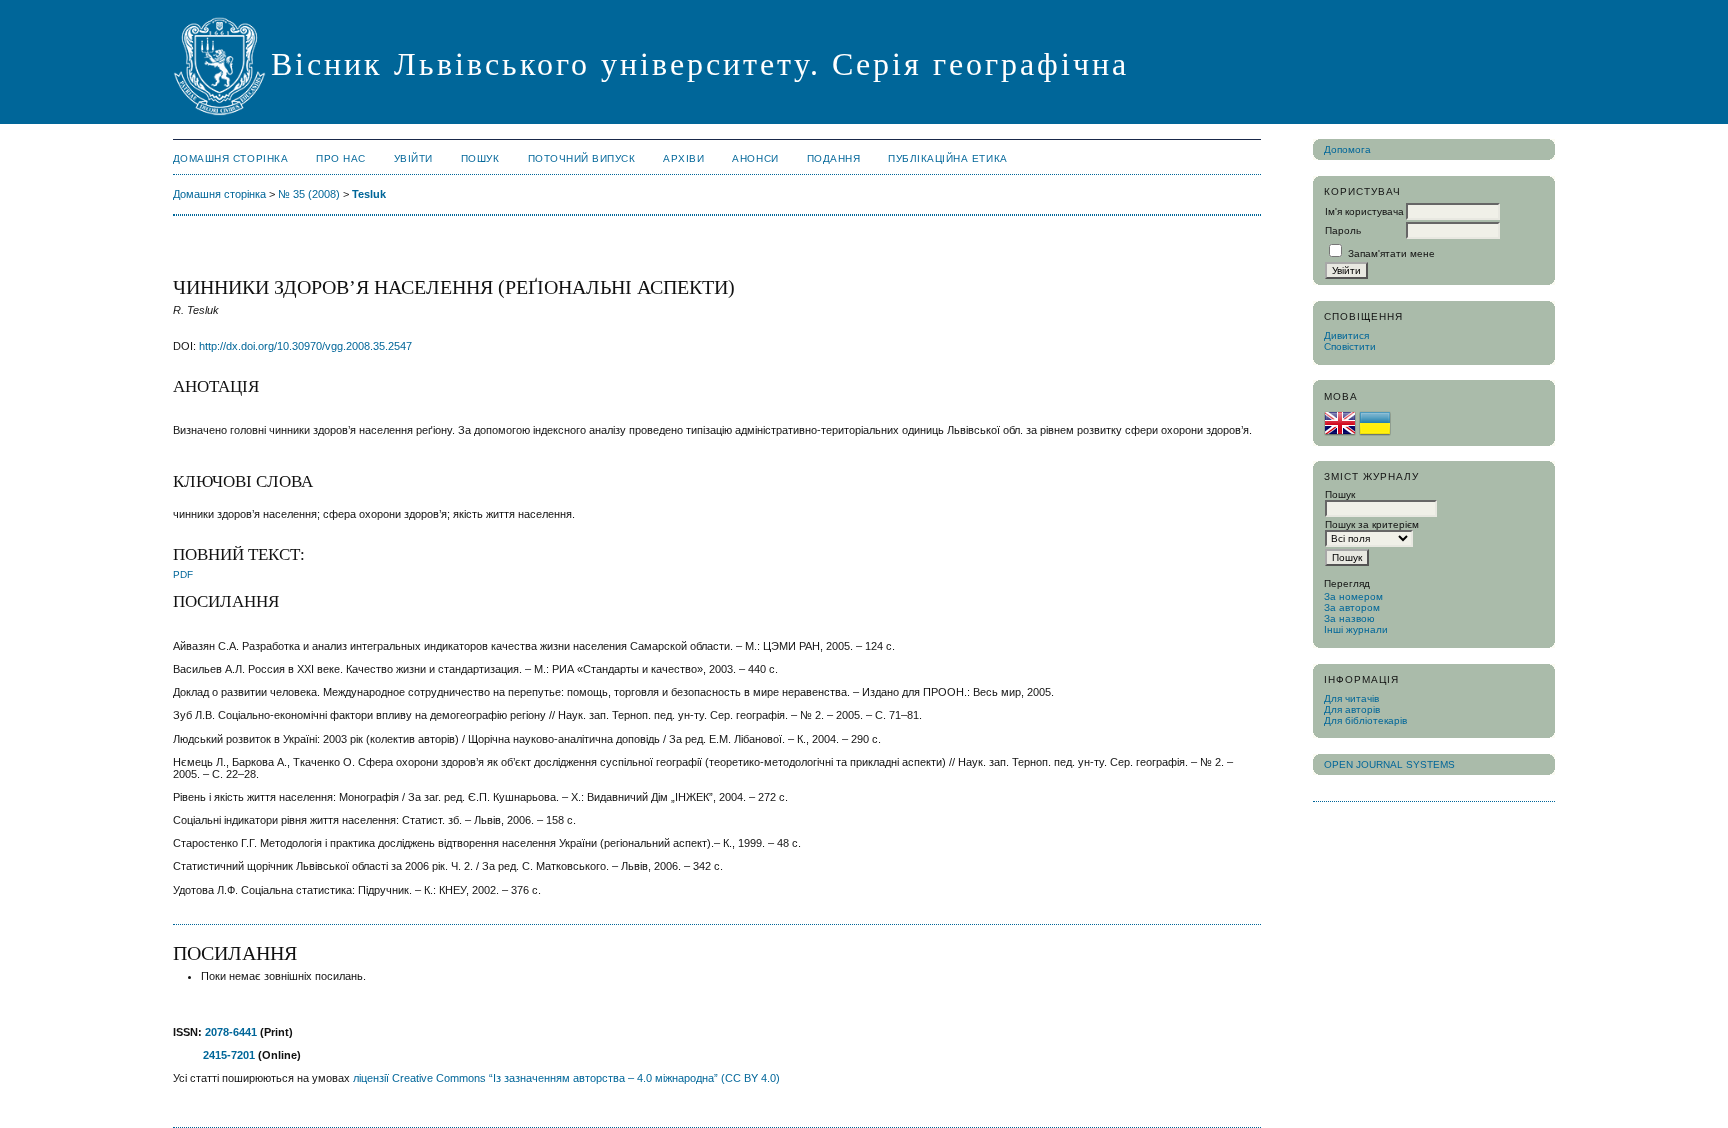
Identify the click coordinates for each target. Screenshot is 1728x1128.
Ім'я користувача (1364, 211)
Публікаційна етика (947, 158)
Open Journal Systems (1389, 764)
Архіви (683, 158)
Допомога (1347, 149)
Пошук (480, 158)
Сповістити (1350, 346)
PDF (183, 574)
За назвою (1349, 618)
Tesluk (369, 194)
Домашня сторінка (230, 158)
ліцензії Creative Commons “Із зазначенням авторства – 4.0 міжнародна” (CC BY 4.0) (566, 1078)
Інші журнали (1356, 629)
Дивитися (1346, 335)
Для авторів (1352, 709)
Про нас (341, 158)
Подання (834, 158)
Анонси (755, 158)
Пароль (1343, 230)
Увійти (413, 158)
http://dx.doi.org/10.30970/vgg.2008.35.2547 (305, 346)
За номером (1353, 596)
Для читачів (1351, 698)
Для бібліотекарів (1365, 720)
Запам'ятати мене (1391, 253)
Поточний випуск (582, 158)
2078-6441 (231, 1032)
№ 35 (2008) (309, 194)
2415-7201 (229, 1055)
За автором (1352, 607)
